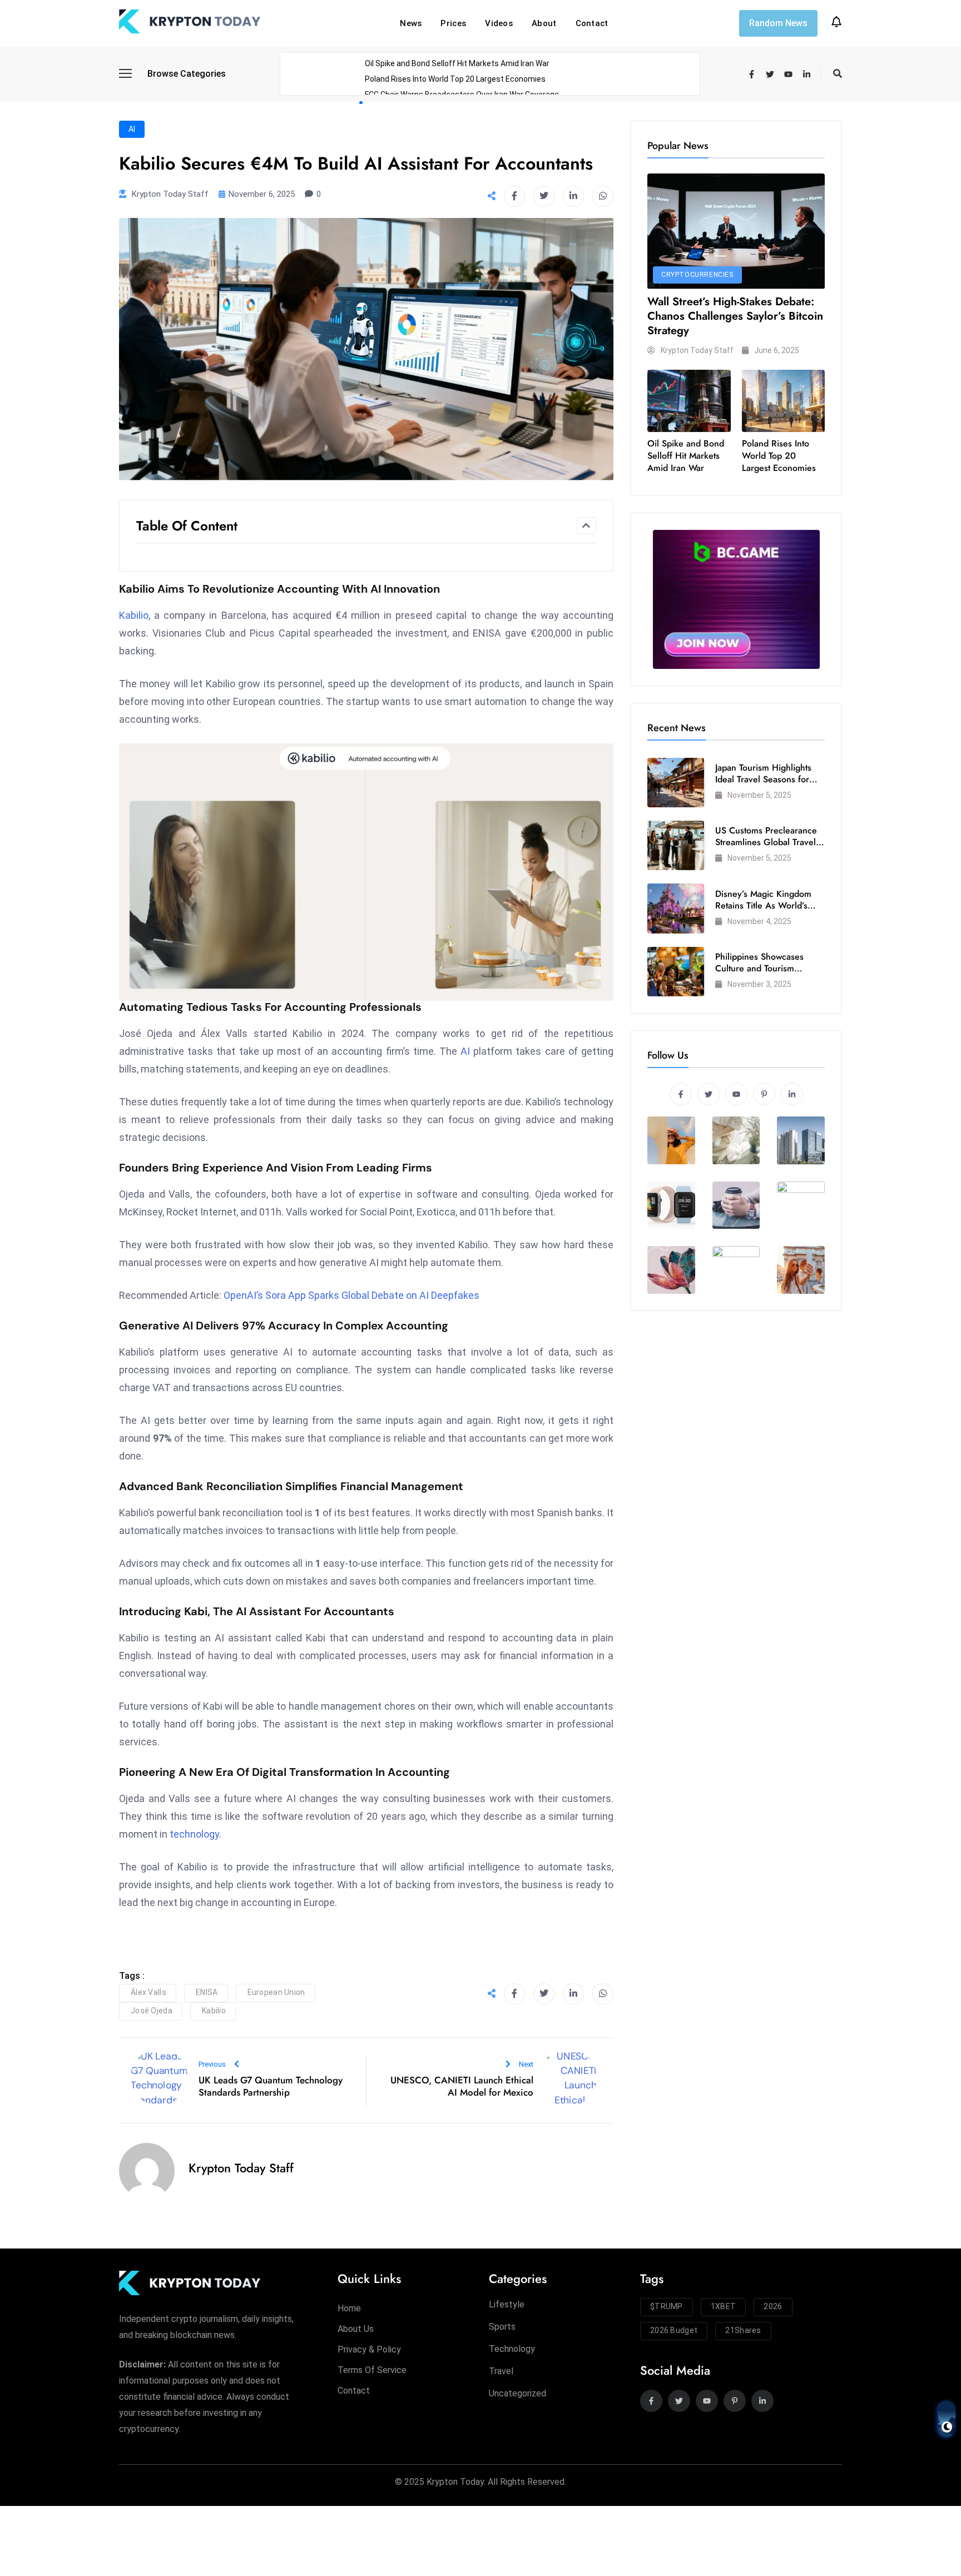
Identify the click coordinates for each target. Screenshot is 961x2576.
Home (349, 2308)
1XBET (724, 2306)
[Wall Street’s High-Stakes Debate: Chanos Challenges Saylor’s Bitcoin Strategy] (736, 231)
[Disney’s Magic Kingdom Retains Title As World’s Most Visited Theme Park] (676, 908)
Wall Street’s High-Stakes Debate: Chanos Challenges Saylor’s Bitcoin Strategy (735, 316)
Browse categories (187, 74)
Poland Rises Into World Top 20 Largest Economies (455, 79)
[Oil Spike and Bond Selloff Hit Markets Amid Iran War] (689, 401)
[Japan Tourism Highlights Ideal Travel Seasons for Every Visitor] (676, 783)
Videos (499, 23)
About (544, 23)
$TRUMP (667, 2306)
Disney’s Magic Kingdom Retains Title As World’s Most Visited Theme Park (764, 905)
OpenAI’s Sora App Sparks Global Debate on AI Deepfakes (351, 1295)
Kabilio (134, 615)
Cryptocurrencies (697, 275)
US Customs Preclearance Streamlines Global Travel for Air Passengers (766, 842)
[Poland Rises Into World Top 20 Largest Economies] (784, 401)
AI (132, 129)
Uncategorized (517, 2393)
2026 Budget (674, 2330)
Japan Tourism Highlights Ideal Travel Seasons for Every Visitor (763, 779)
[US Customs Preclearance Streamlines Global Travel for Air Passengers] (676, 845)
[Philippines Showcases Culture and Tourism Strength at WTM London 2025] (676, 972)
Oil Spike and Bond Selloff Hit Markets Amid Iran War (457, 63)
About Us (356, 2329)
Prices (453, 23)
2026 (773, 2306)
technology (194, 1834)
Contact (592, 23)
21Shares (743, 2330)
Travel (501, 2371)
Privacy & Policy (369, 2349)
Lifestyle (507, 2304)
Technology (512, 2349)
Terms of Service (372, 2370)
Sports (502, 2327)
